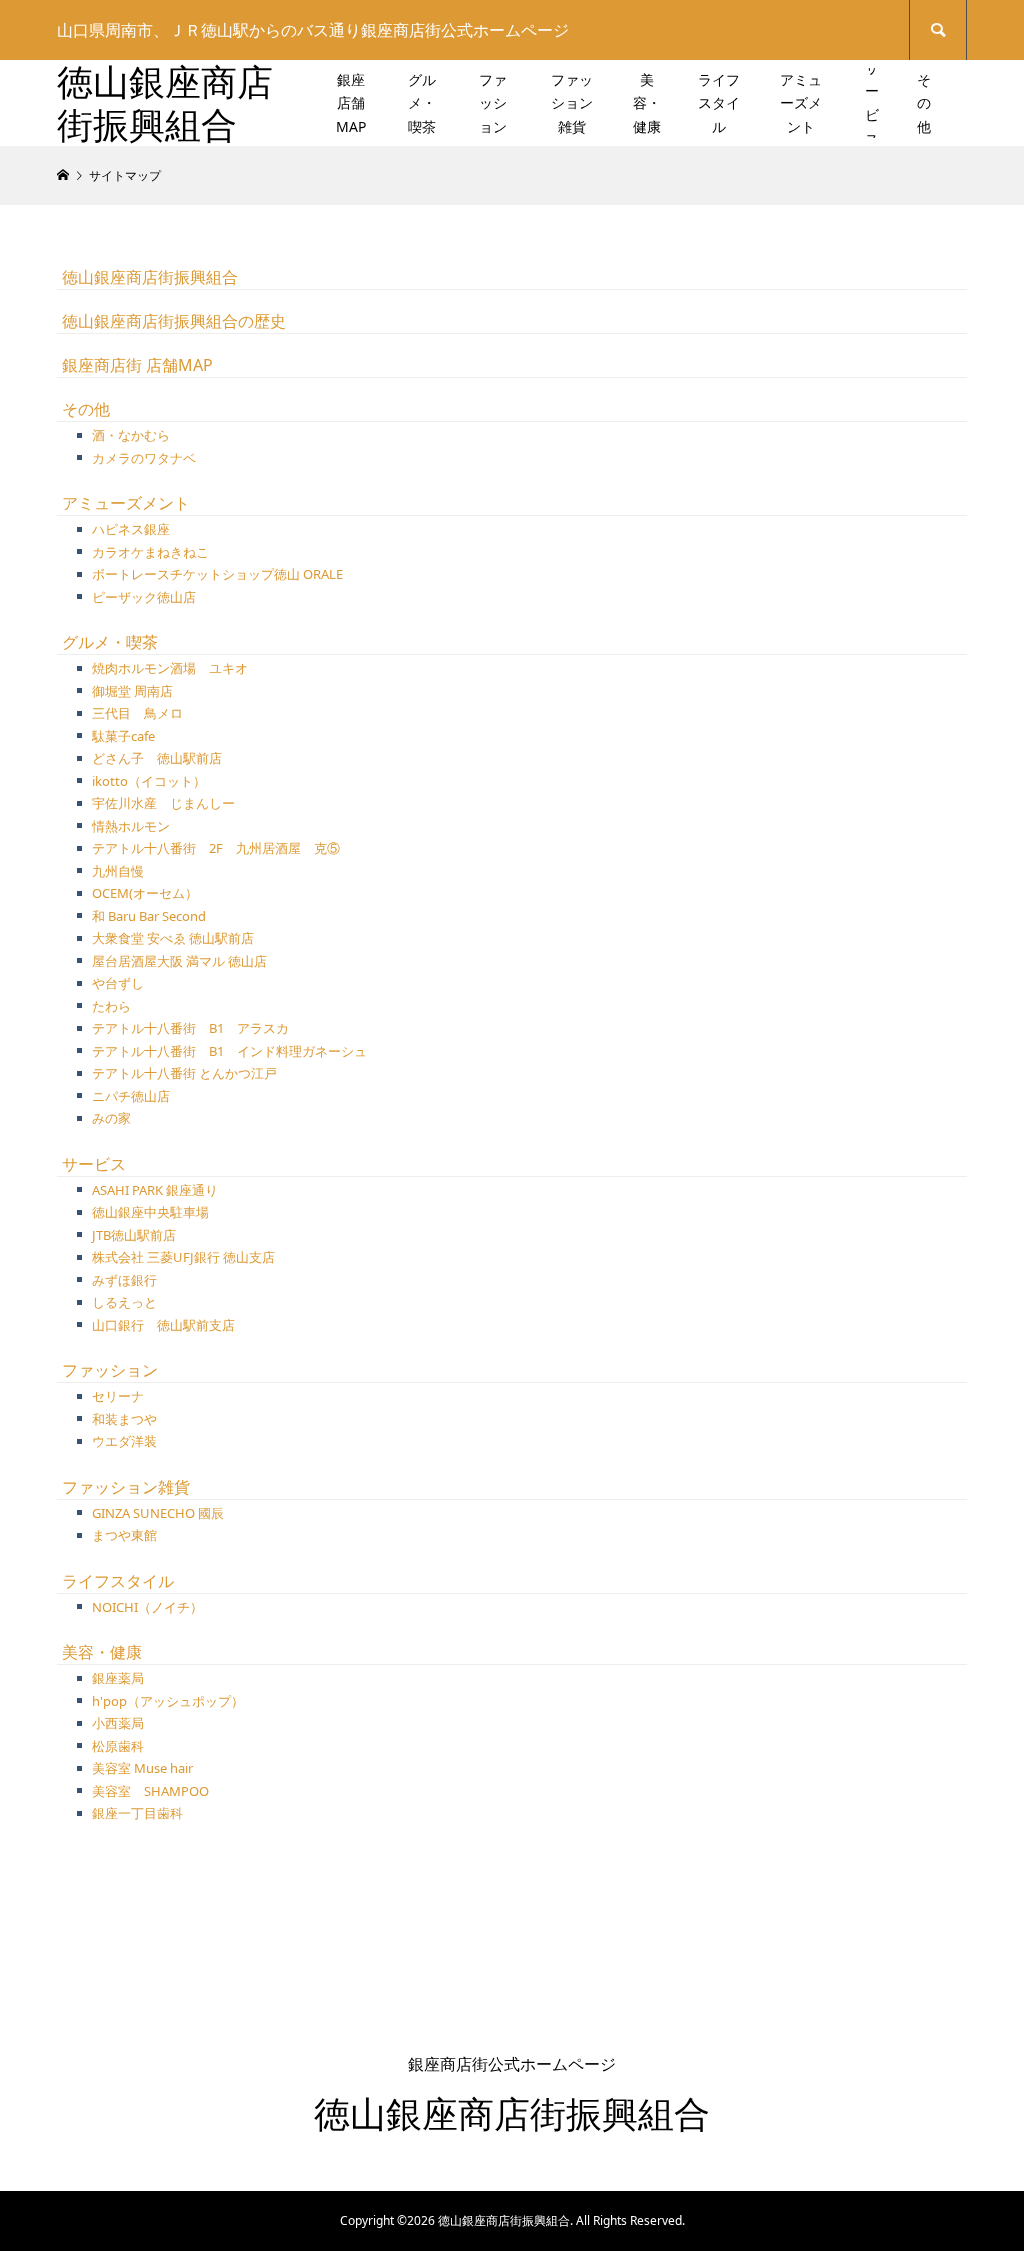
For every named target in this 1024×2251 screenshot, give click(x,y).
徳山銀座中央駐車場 (150, 1212)
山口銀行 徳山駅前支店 (163, 1325)
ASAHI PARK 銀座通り (155, 1190)
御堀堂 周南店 (132, 691)
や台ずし (118, 983)
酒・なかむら (131, 435)
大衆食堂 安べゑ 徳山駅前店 (173, 938)
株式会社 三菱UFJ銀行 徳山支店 (183, 1257)
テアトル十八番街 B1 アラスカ (190, 1028)
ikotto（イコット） (149, 781)
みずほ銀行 (124, 1280)
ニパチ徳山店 (131, 1096)
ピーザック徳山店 (144, 597)
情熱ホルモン (131, 826)
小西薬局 (118, 1723)
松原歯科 (118, 1746)
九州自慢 (118, 871)
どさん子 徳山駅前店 (157, 758)
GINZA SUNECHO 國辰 (158, 1513)
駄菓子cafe (123, 736)
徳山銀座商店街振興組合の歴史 (174, 321)
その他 (924, 103)
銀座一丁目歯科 (137, 1813)
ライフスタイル (719, 103)
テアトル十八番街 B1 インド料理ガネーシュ (229, 1051)
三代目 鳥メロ (137, 713)
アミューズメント (801, 103)
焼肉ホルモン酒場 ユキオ (170, 668)
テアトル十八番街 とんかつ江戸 (191, 1073)
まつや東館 (124, 1535)
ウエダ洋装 (124, 1441)
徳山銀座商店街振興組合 (165, 103)
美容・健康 (647, 103)
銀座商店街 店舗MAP (137, 365)
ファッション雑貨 (572, 103)
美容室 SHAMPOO (150, 1791)
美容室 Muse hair (142, 1768)
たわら (111, 1006)
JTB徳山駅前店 (134, 1235)
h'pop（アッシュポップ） (168, 1701)
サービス (872, 103)
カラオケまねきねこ (150, 552)
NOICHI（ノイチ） (147, 1607)
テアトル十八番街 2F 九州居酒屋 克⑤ (216, 848)
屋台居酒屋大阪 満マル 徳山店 (179, 961)
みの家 (111, 1118)
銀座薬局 (118, 1678)
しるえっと (124, 1302)
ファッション (493, 103)
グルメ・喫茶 (422, 103)
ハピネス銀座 (131, 529)
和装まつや (124, 1419)
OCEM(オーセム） (145, 893)
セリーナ (118, 1396)
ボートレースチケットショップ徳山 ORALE (217, 574)
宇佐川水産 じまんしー (163, 803)
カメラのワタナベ (144, 458)
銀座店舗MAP (351, 103)
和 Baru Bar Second (149, 916)
